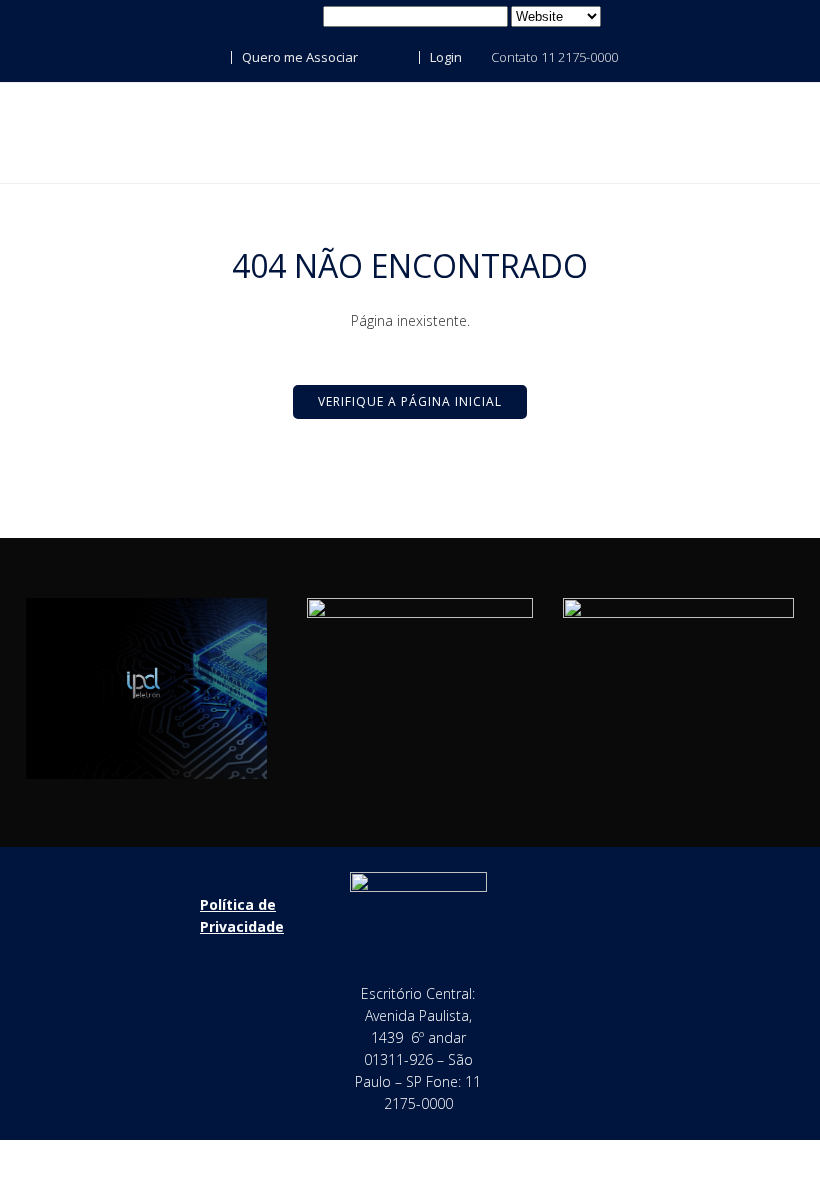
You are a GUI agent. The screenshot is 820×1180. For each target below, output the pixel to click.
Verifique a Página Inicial (410, 401)
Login (444, 57)
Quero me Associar (298, 57)
